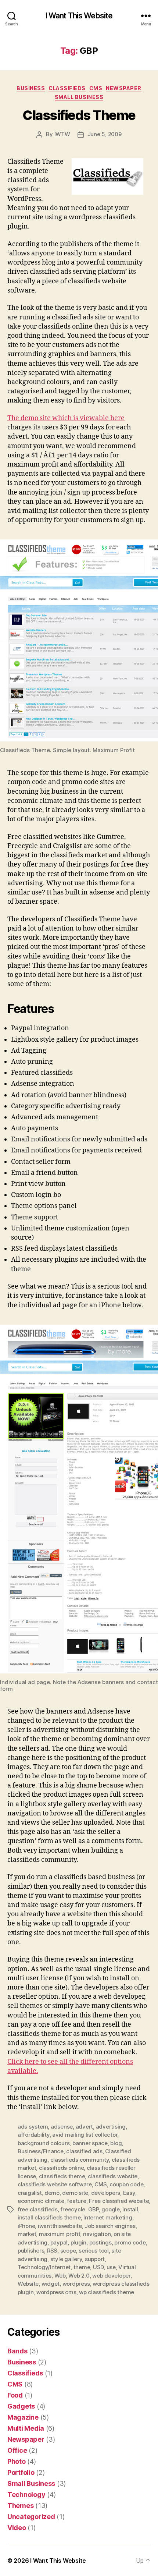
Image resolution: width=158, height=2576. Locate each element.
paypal (59, 2242)
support (95, 2259)
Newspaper (124, 88)
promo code (130, 2242)
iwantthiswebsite (60, 2226)
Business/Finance (41, 2151)
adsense (62, 2127)
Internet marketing (108, 2217)
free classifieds (38, 2209)
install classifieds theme (49, 2217)
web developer (111, 2276)
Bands (17, 2351)
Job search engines (110, 2226)
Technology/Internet (44, 2267)
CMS (96, 88)
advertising (111, 2127)
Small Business (79, 97)
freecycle (73, 2209)
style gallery (66, 2259)
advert (84, 2127)
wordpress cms (56, 2292)
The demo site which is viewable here (66, 418)
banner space (90, 2143)
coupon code (126, 2184)
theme (82, 2267)
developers (106, 2193)
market (27, 2234)
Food (15, 2395)
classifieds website (113, 2176)
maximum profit (60, 2234)
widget (51, 2284)
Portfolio (21, 2472)
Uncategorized (31, 2517)
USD (98, 2267)
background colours (44, 2143)
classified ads (84, 2151)
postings (100, 2242)
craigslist (30, 2193)
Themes (20, 2506)
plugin (78, 2242)
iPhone (26, 2226)
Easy (129, 2193)
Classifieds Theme (79, 115)
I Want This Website (79, 16)
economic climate (41, 2201)
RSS (52, 2251)
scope (68, 2251)
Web (60, 2276)
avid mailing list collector (85, 2135)
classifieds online (61, 2168)
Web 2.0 (79, 2276)
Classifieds (67, 88)
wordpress (76, 2284)
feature (76, 2201)
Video (17, 2528)
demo (52, 2193)
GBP (94, 2209)
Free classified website (119, 2201)
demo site (75, 2193)
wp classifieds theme (107, 2292)
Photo (17, 2461)
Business (31, 88)
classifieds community (80, 2160)
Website (28, 2284)
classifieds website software (55, 2184)
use (111, 2267)
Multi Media (26, 2428)
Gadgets (21, 2406)
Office (17, 2450)
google (110, 2209)
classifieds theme (62, 2176)
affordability (34, 2135)
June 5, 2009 (105, 134)
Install (130, 2209)
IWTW (62, 134)
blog (116, 2143)
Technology (26, 2494)
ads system (33, 2127)
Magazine (23, 2417)
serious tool (94, 2251)
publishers (31, 2251)
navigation (97, 2234)
